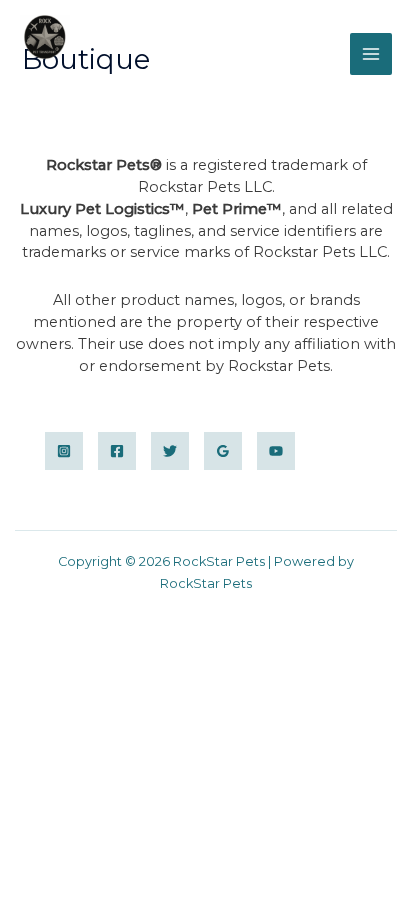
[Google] (223, 451)
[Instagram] (64, 451)
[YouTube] (276, 451)
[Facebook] (117, 451)
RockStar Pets (117, 75)
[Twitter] (170, 451)
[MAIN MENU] (371, 54)
